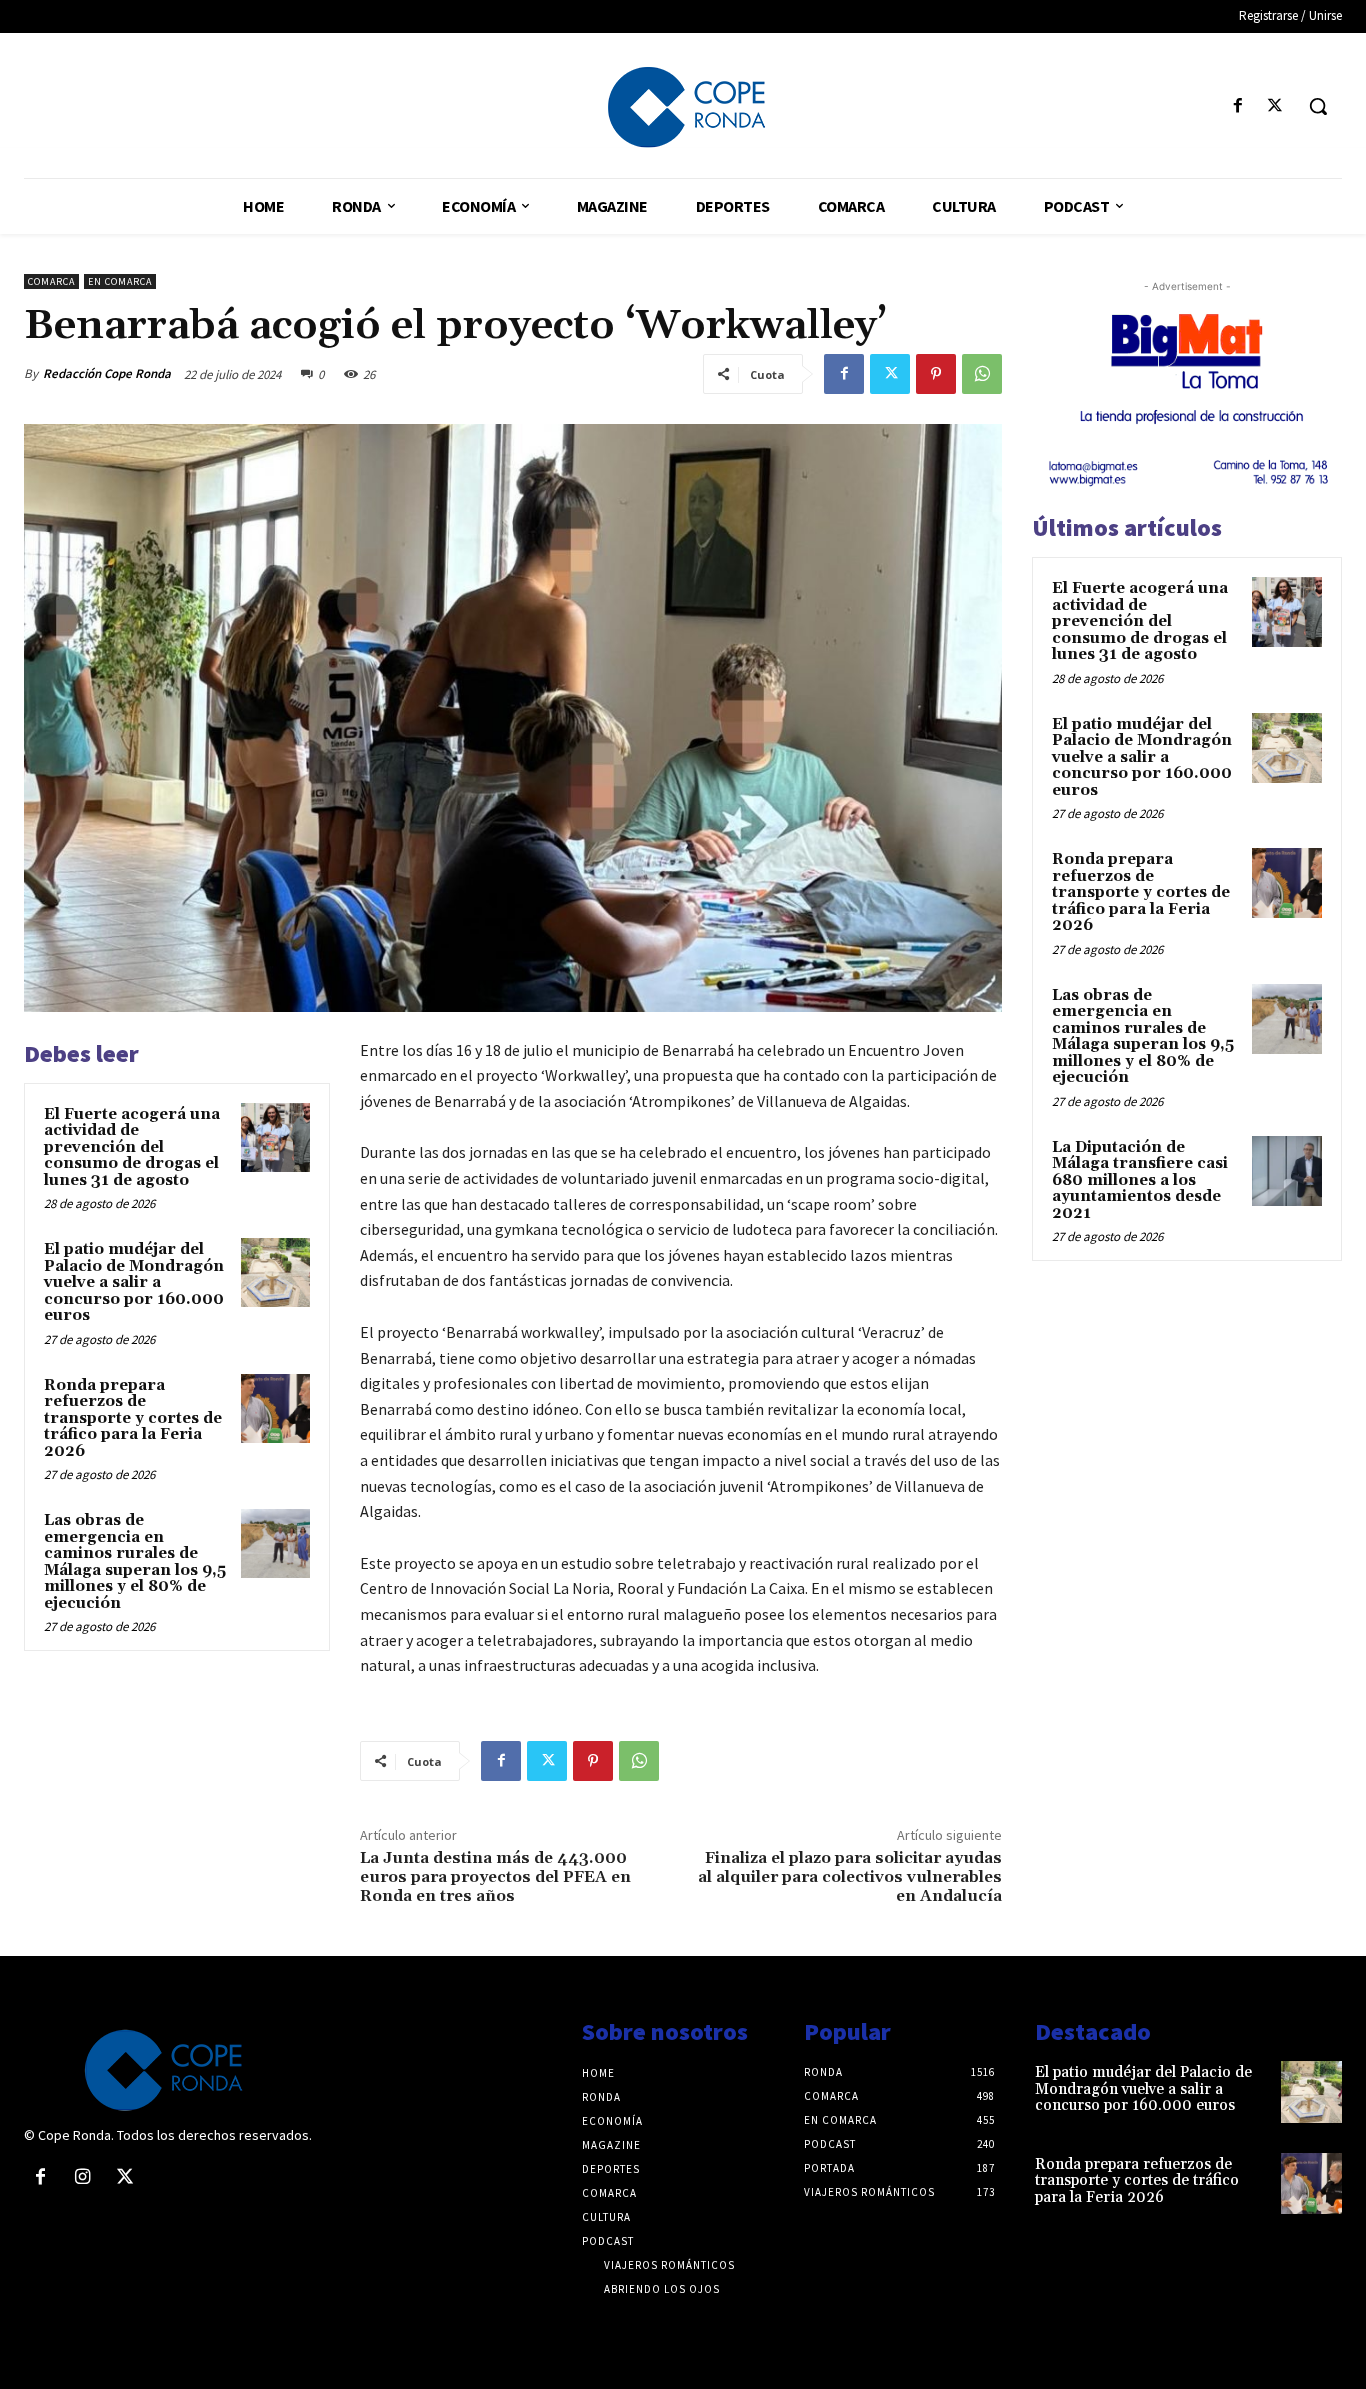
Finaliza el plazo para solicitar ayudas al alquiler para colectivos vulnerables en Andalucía (850, 1877)
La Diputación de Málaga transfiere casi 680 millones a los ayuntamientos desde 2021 (1140, 1180)
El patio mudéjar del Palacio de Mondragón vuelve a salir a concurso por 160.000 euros (134, 1282)
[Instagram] (82, 2178)
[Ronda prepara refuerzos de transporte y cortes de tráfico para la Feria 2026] (275, 1408)
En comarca (120, 281)
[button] (1318, 106)
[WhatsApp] (982, 374)
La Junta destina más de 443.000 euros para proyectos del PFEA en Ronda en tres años (495, 1877)
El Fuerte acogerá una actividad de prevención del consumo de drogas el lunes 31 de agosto (132, 1147)
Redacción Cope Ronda (107, 373)
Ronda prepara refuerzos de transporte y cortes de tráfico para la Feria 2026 (133, 1418)
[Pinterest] (936, 374)
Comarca (51, 281)
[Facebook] (1238, 106)
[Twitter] (1275, 106)
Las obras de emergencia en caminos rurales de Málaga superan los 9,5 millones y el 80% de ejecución (135, 1562)
